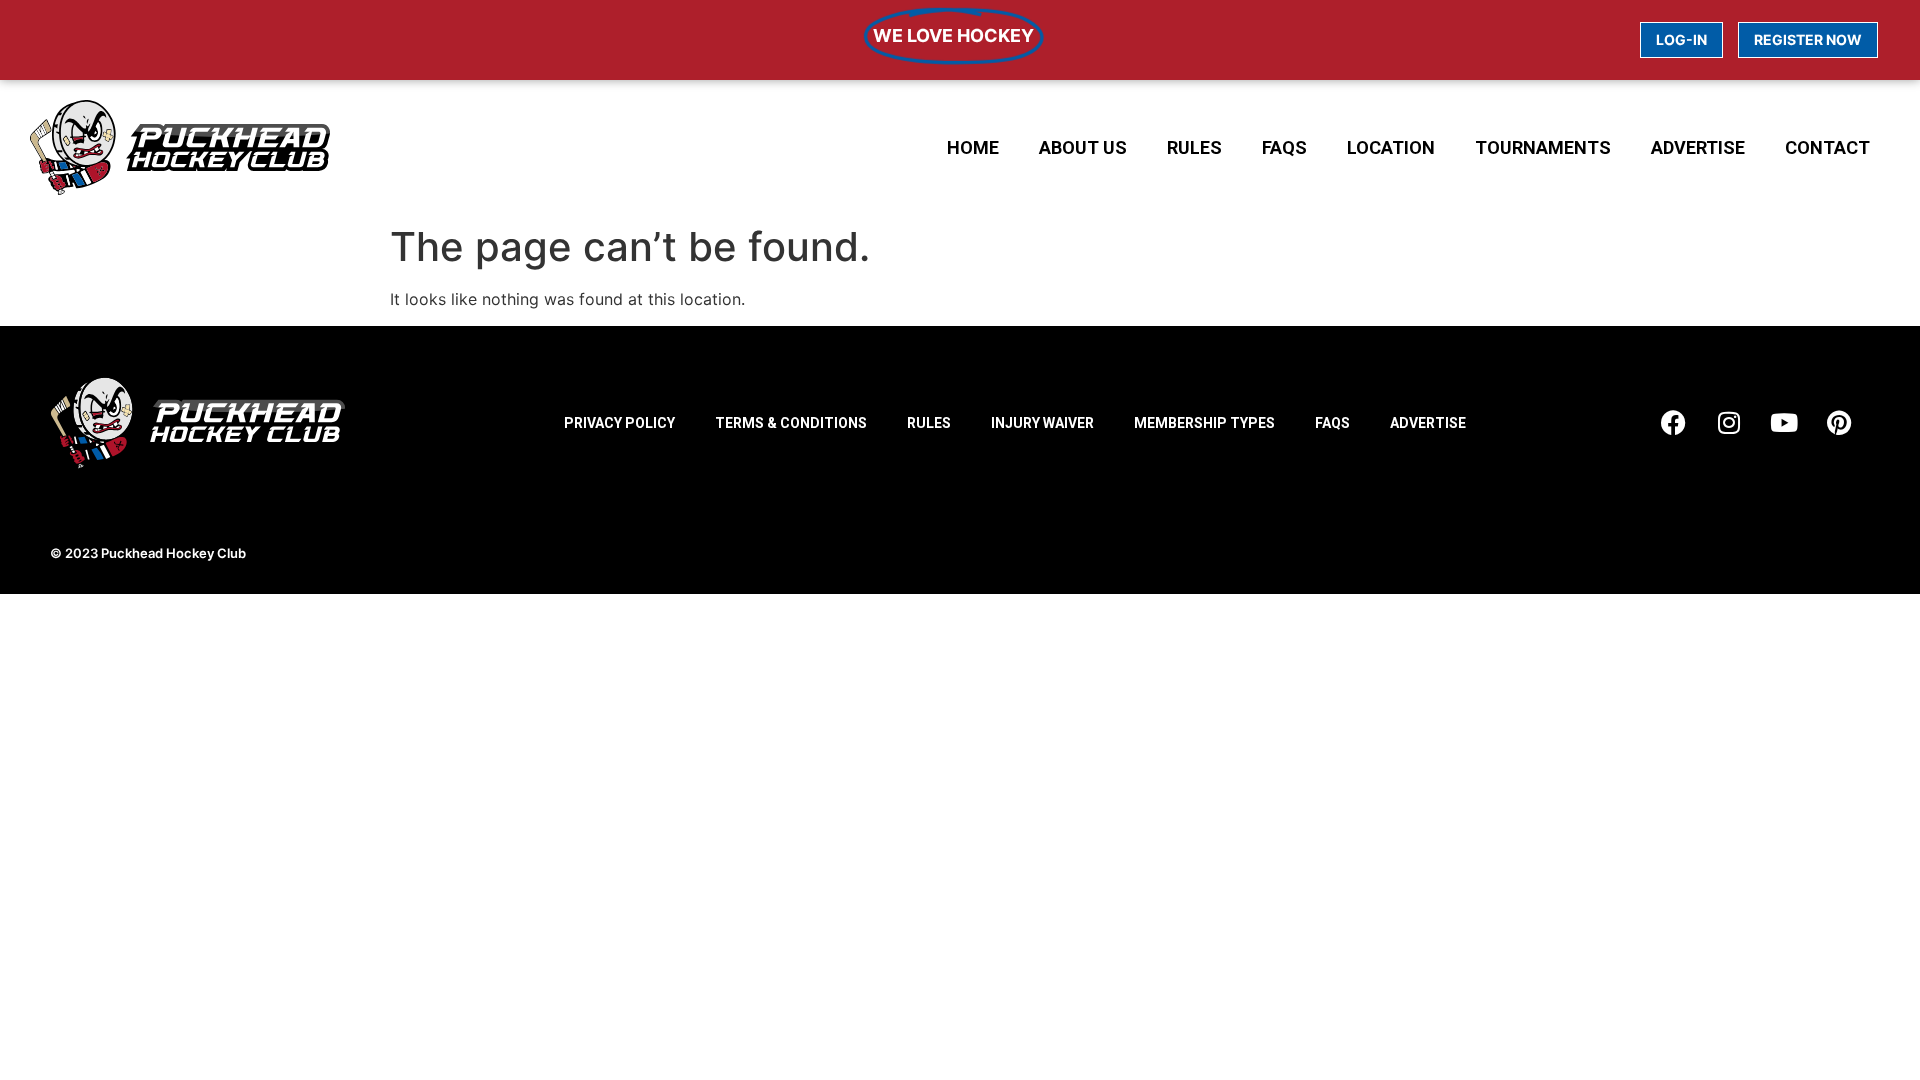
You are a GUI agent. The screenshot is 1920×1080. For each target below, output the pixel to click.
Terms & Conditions (791, 423)
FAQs (1284, 147)
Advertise (1698, 147)
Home (973, 147)
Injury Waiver (1042, 423)
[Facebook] (1674, 423)
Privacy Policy (619, 423)
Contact (1827, 147)
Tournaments (1543, 147)
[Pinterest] (1839, 423)
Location (1391, 147)
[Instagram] (1729, 423)
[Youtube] (1784, 423)
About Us (1083, 147)
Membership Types (1204, 423)
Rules (1194, 147)
